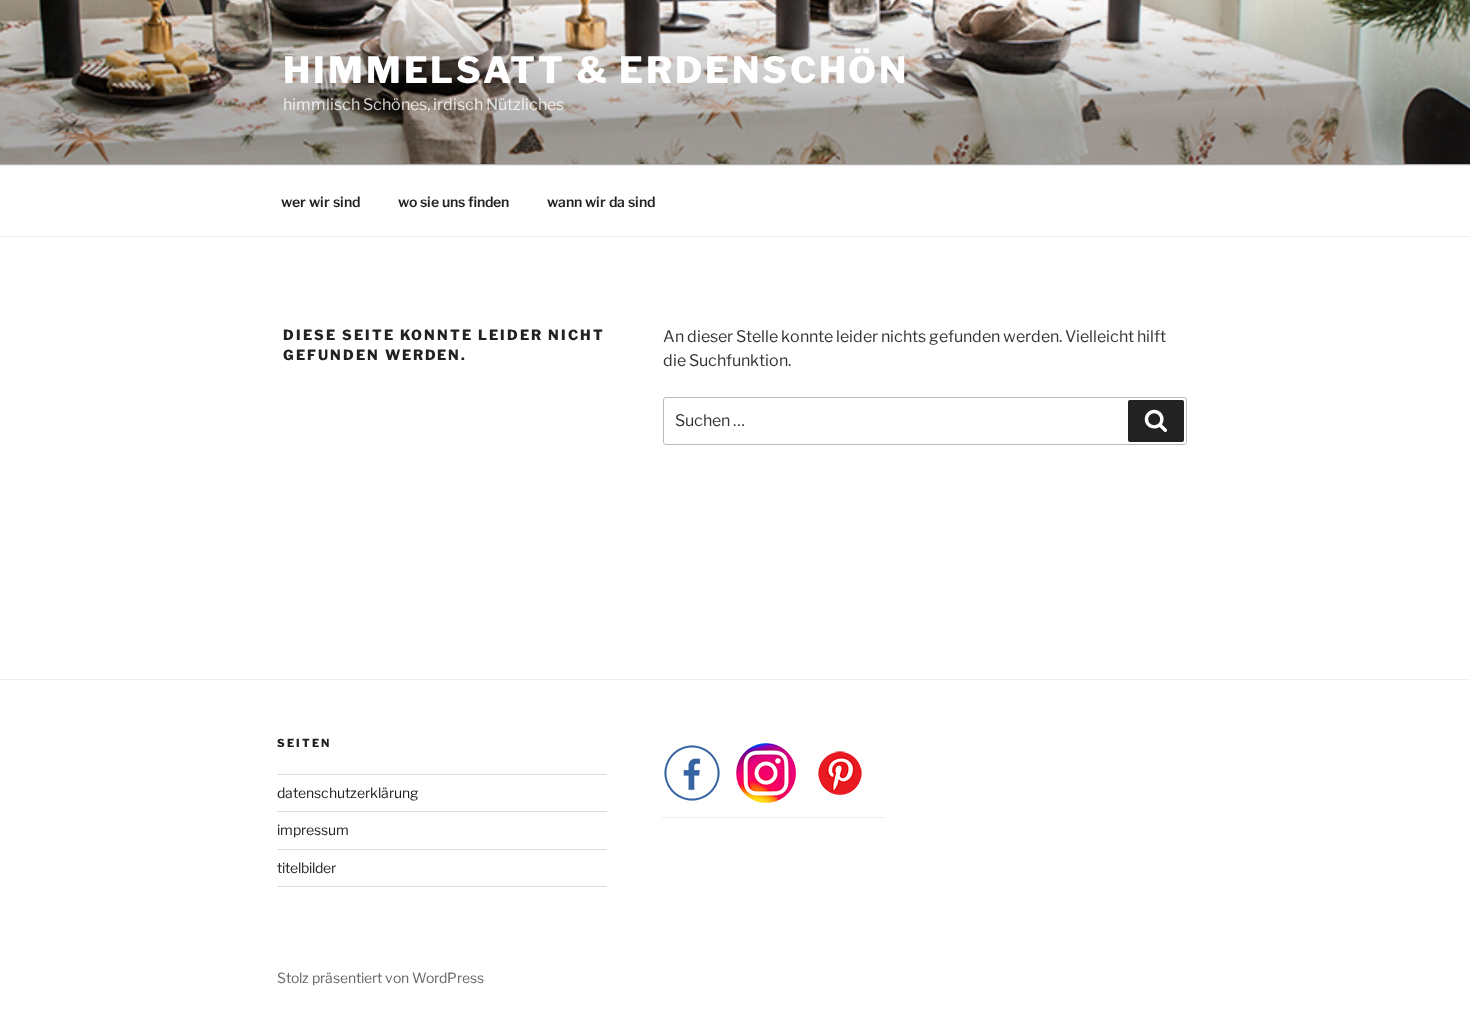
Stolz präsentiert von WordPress (380, 977)
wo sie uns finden (453, 201)
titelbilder (306, 867)
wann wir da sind (601, 201)
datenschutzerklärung (347, 792)
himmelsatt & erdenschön (596, 70)
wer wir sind (320, 201)
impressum (313, 829)
